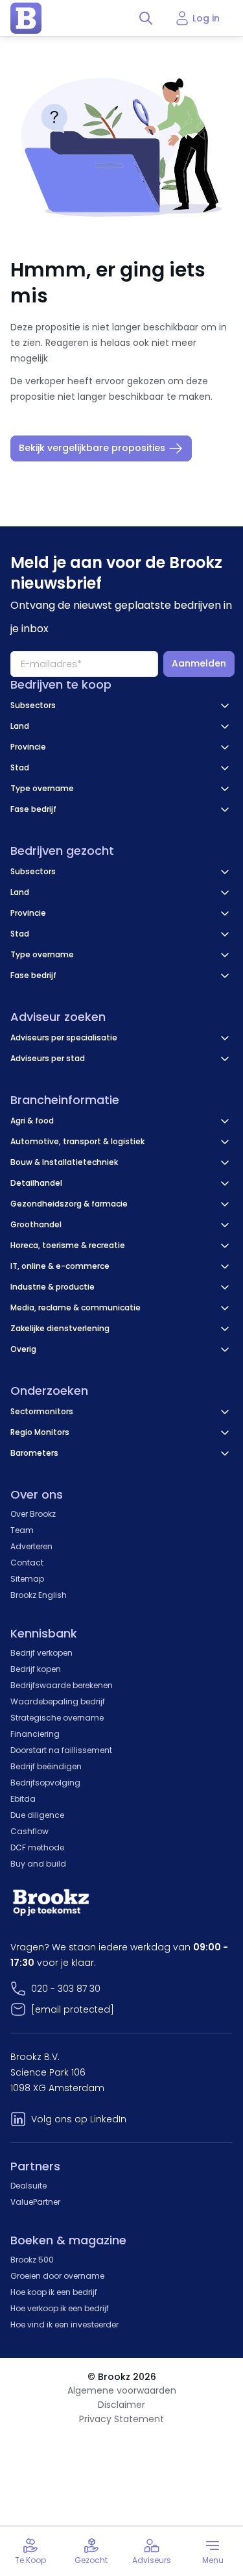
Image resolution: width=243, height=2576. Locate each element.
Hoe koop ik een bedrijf (54, 2292)
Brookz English (39, 1595)
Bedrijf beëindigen (46, 1766)
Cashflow (29, 1831)
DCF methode (37, 1847)
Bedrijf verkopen (41, 1653)
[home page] (26, 18)
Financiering (35, 1734)
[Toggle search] (146, 18)
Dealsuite (29, 2186)
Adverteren (31, 1546)
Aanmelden (199, 663)
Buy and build (38, 1864)
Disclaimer (121, 2405)
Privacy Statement (121, 2419)
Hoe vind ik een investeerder (64, 2325)
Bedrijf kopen (36, 1669)
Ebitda (23, 1799)
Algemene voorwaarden (122, 2390)
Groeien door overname (57, 2276)
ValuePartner (35, 2202)
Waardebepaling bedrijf (58, 1701)
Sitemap (27, 1579)
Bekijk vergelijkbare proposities (92, 448)
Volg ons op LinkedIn (79, 2119)
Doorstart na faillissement (61, 1750)
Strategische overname (57, 1718)
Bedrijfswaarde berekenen (62, 1685)
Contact (27, 1563)
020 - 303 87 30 (66, 1989)
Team (22, 1530)
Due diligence (37, 1815)
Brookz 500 (32, 2260)
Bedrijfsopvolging (45, 1783)
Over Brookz (33, 1514)
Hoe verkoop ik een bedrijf (60, 2308)
